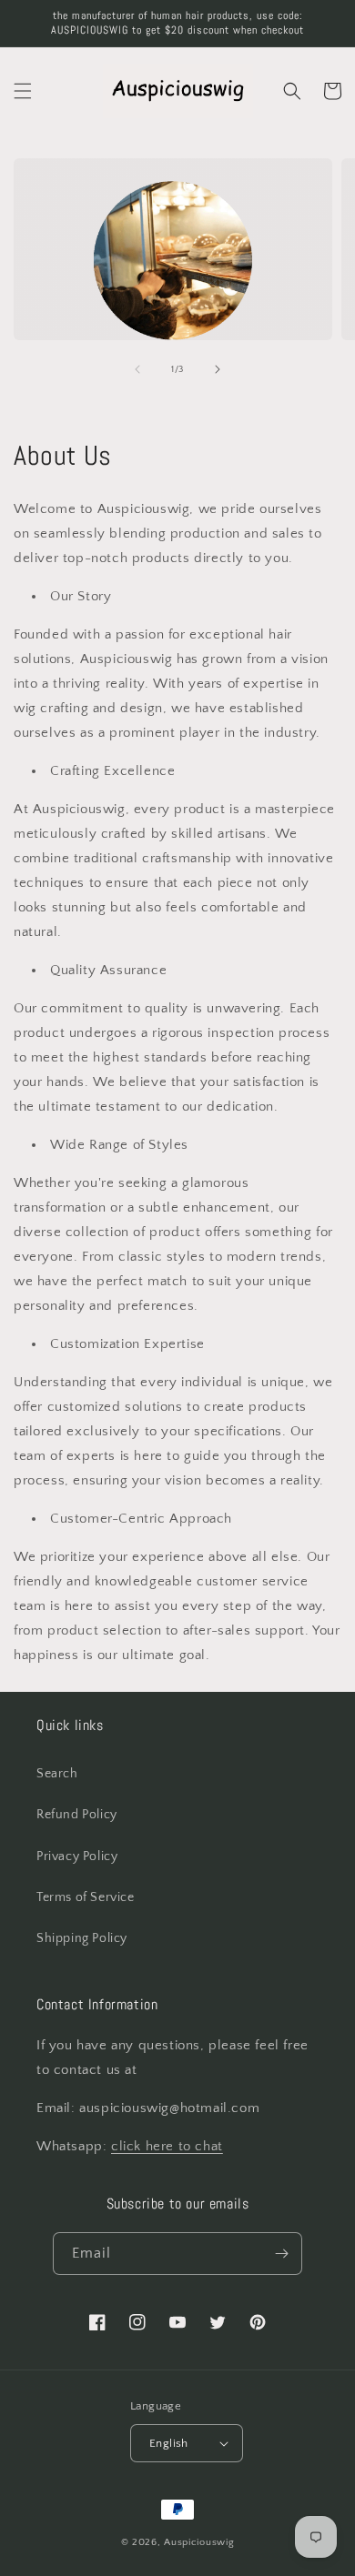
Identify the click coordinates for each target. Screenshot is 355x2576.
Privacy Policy (77, 1857)
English (169, 2443)
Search (57, 1774)
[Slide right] (218, 369)
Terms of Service (86, 1897)
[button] (23, 91)
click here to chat (167, 2146)
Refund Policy (77, 1815)
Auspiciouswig (199, 2542)
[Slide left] (137, 369)
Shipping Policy (82, 1938)
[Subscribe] (281, 2254)
